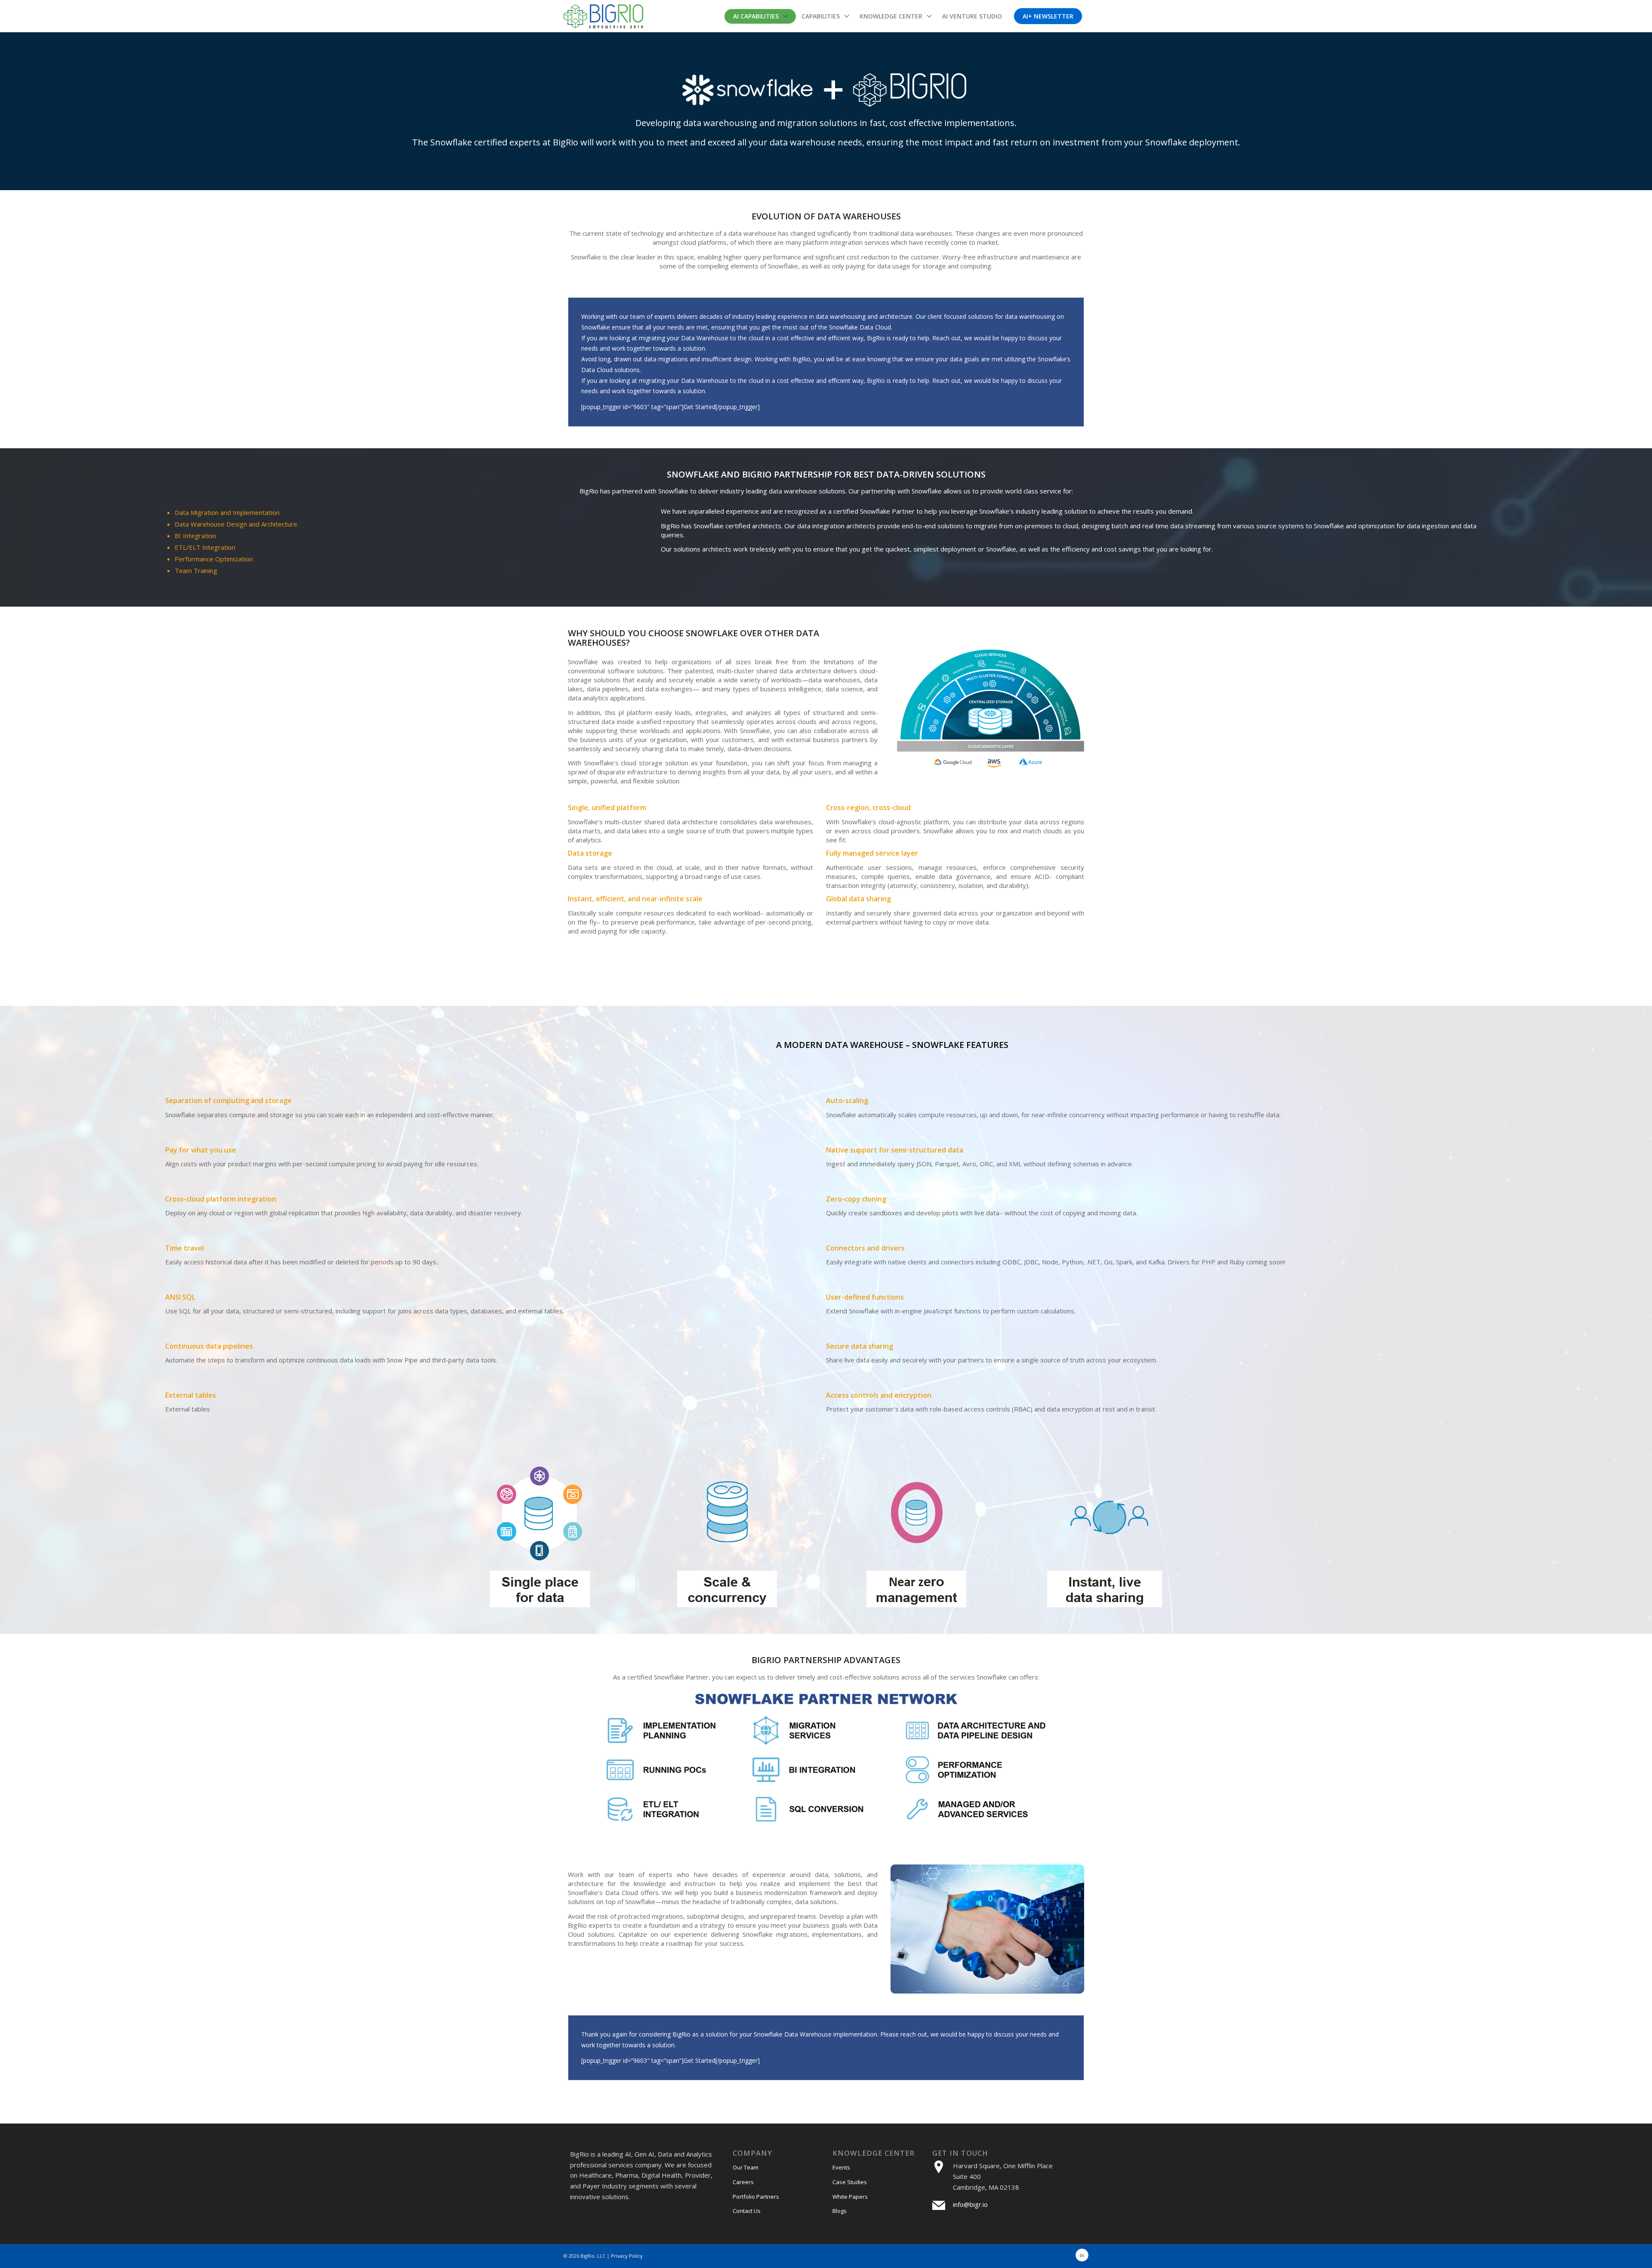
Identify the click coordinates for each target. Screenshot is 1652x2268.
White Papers (850, 2197)
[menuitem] (760, 16)
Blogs (840, 2211)
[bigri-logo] (603, 16)
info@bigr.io (970, 2204)
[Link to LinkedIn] (1082, 2255)
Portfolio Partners (756, 2197)
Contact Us (747, 2211)
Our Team (746, 2167)
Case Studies (850, 2182)
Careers (743, 2182)
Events (841, 2167)
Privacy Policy (627, 2256)
